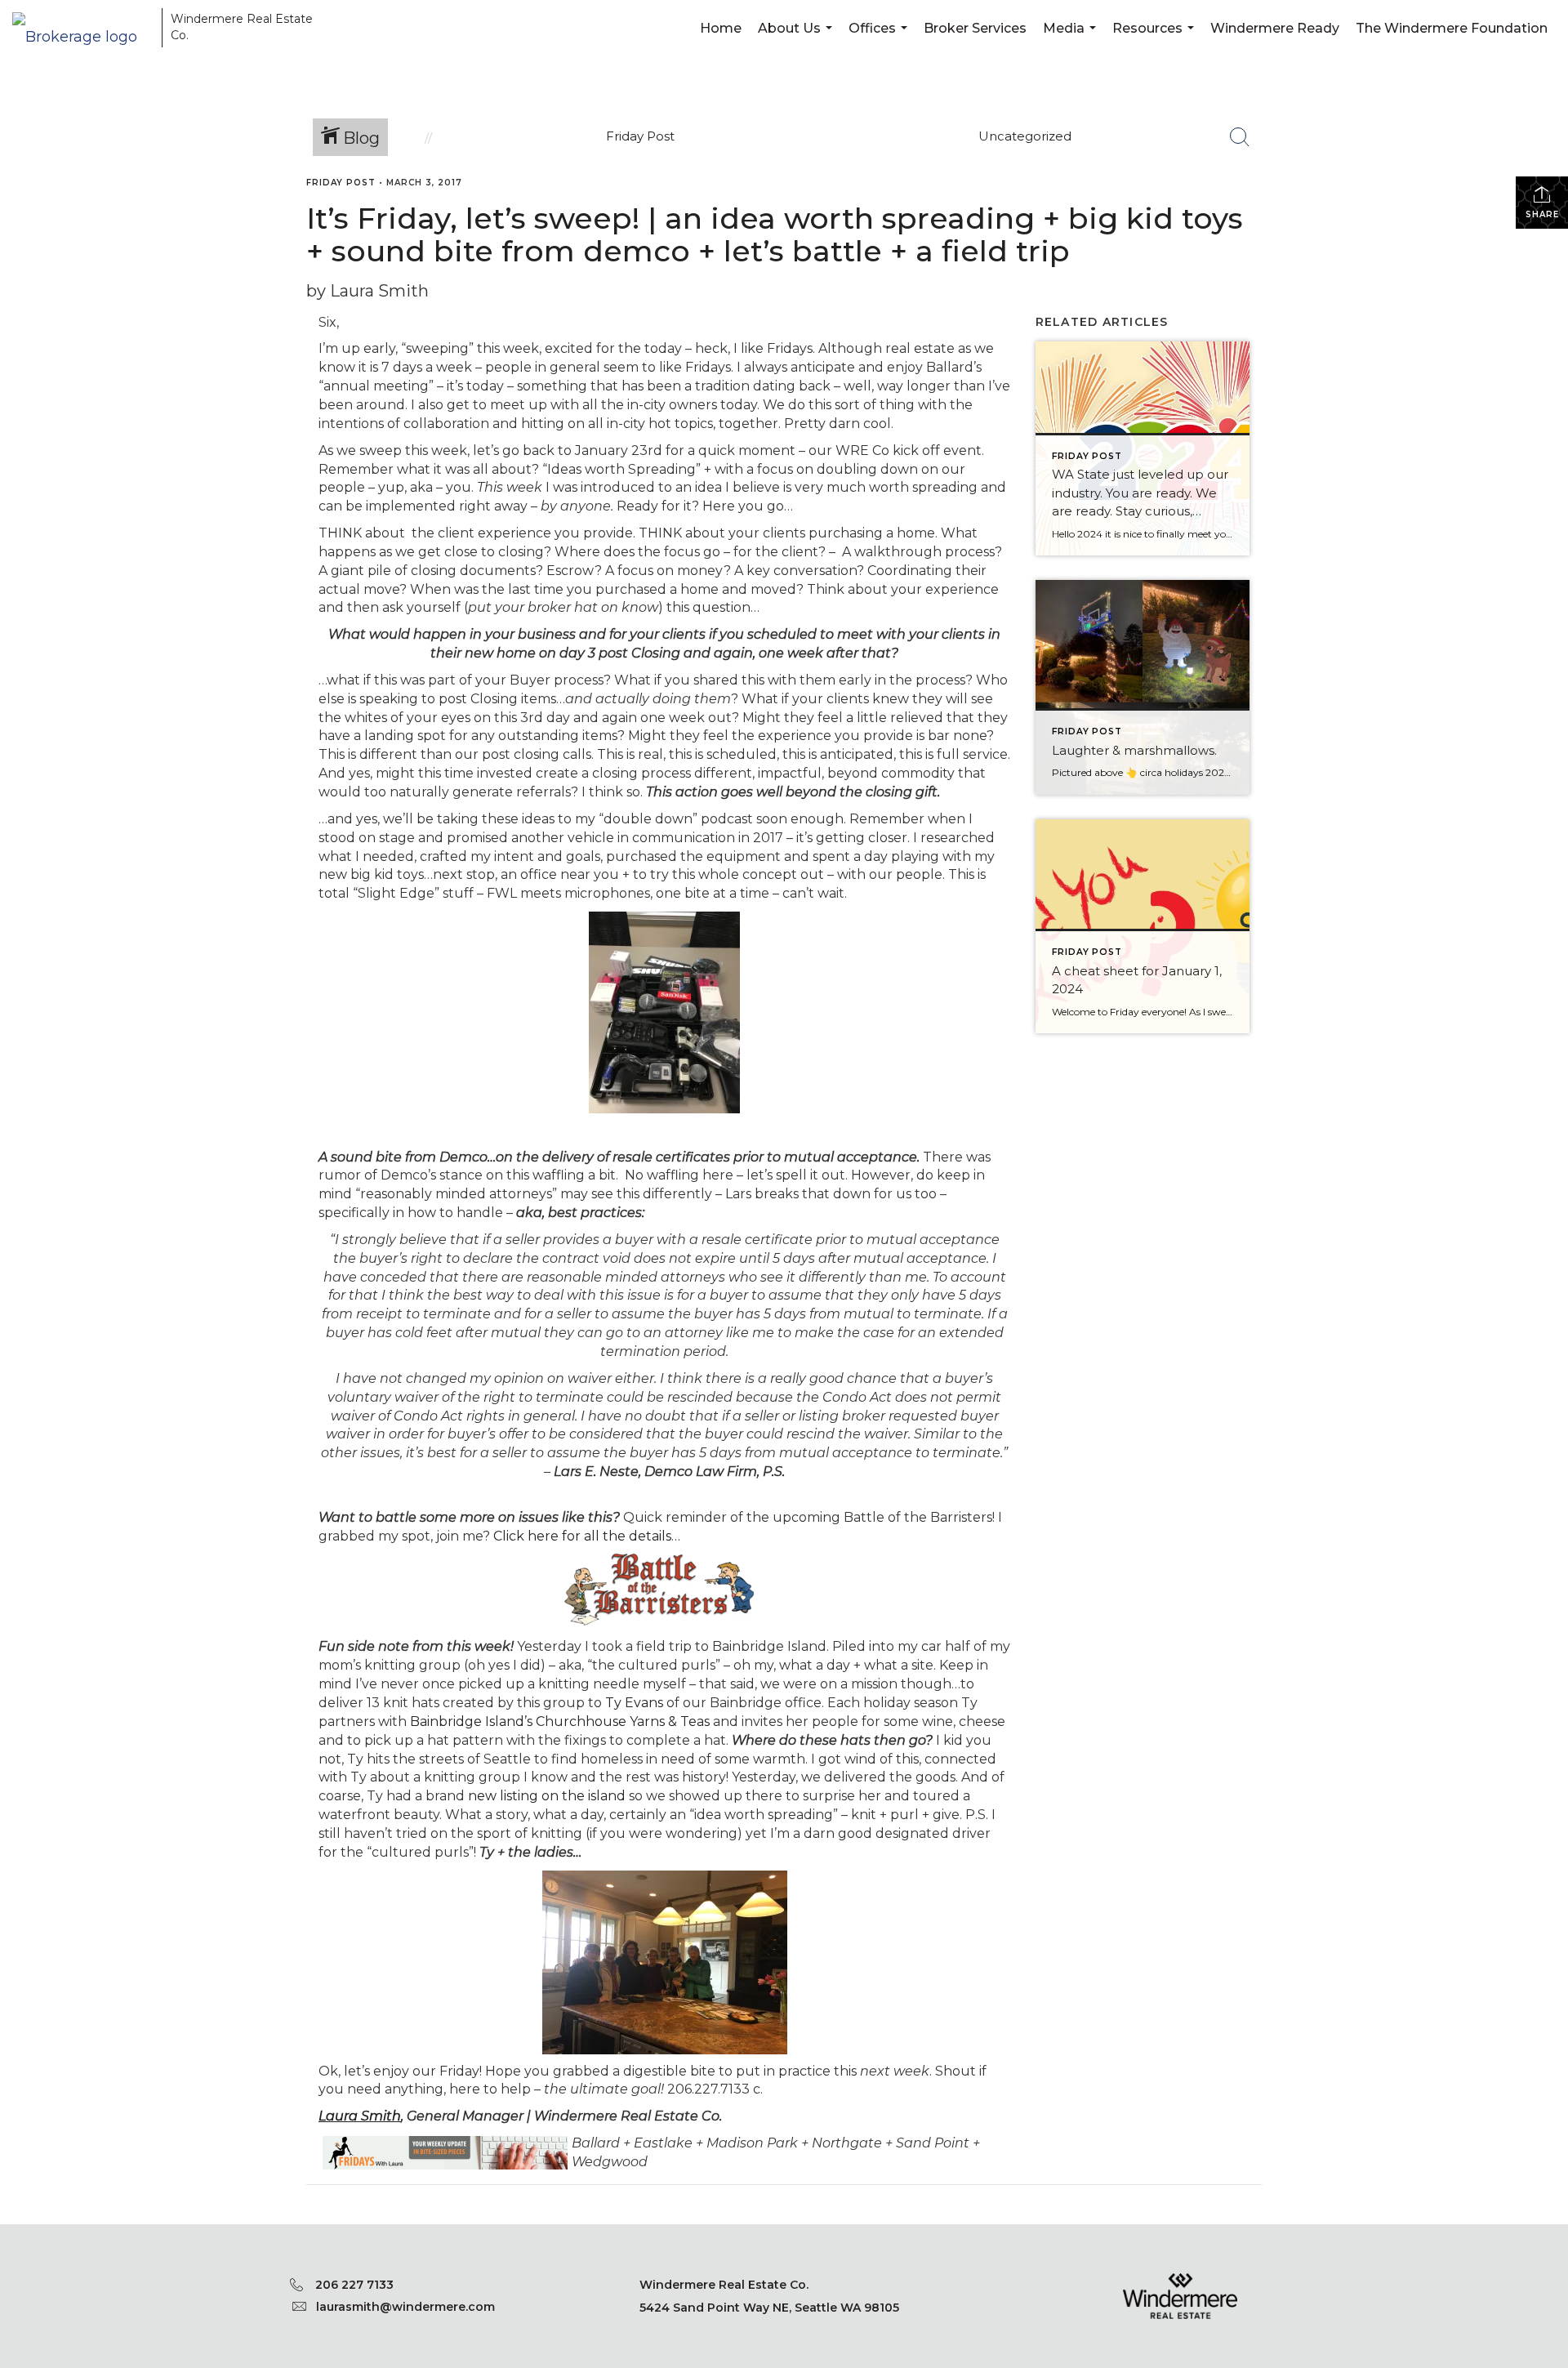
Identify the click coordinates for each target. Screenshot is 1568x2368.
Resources (1155, 39)
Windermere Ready (1275, 28)
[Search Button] (1240, 137)
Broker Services (975, 28)
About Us (797, 39)
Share (1542, 214)
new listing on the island (548, 1796)
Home (721, 28)
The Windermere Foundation (1452, 28)
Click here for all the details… (587, 1536)
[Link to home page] (83, 27)
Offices (880, 39)
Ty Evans (634, 1703)
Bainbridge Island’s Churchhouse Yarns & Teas (561, 1721)
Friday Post (341, 183)
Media (1071, 39)
